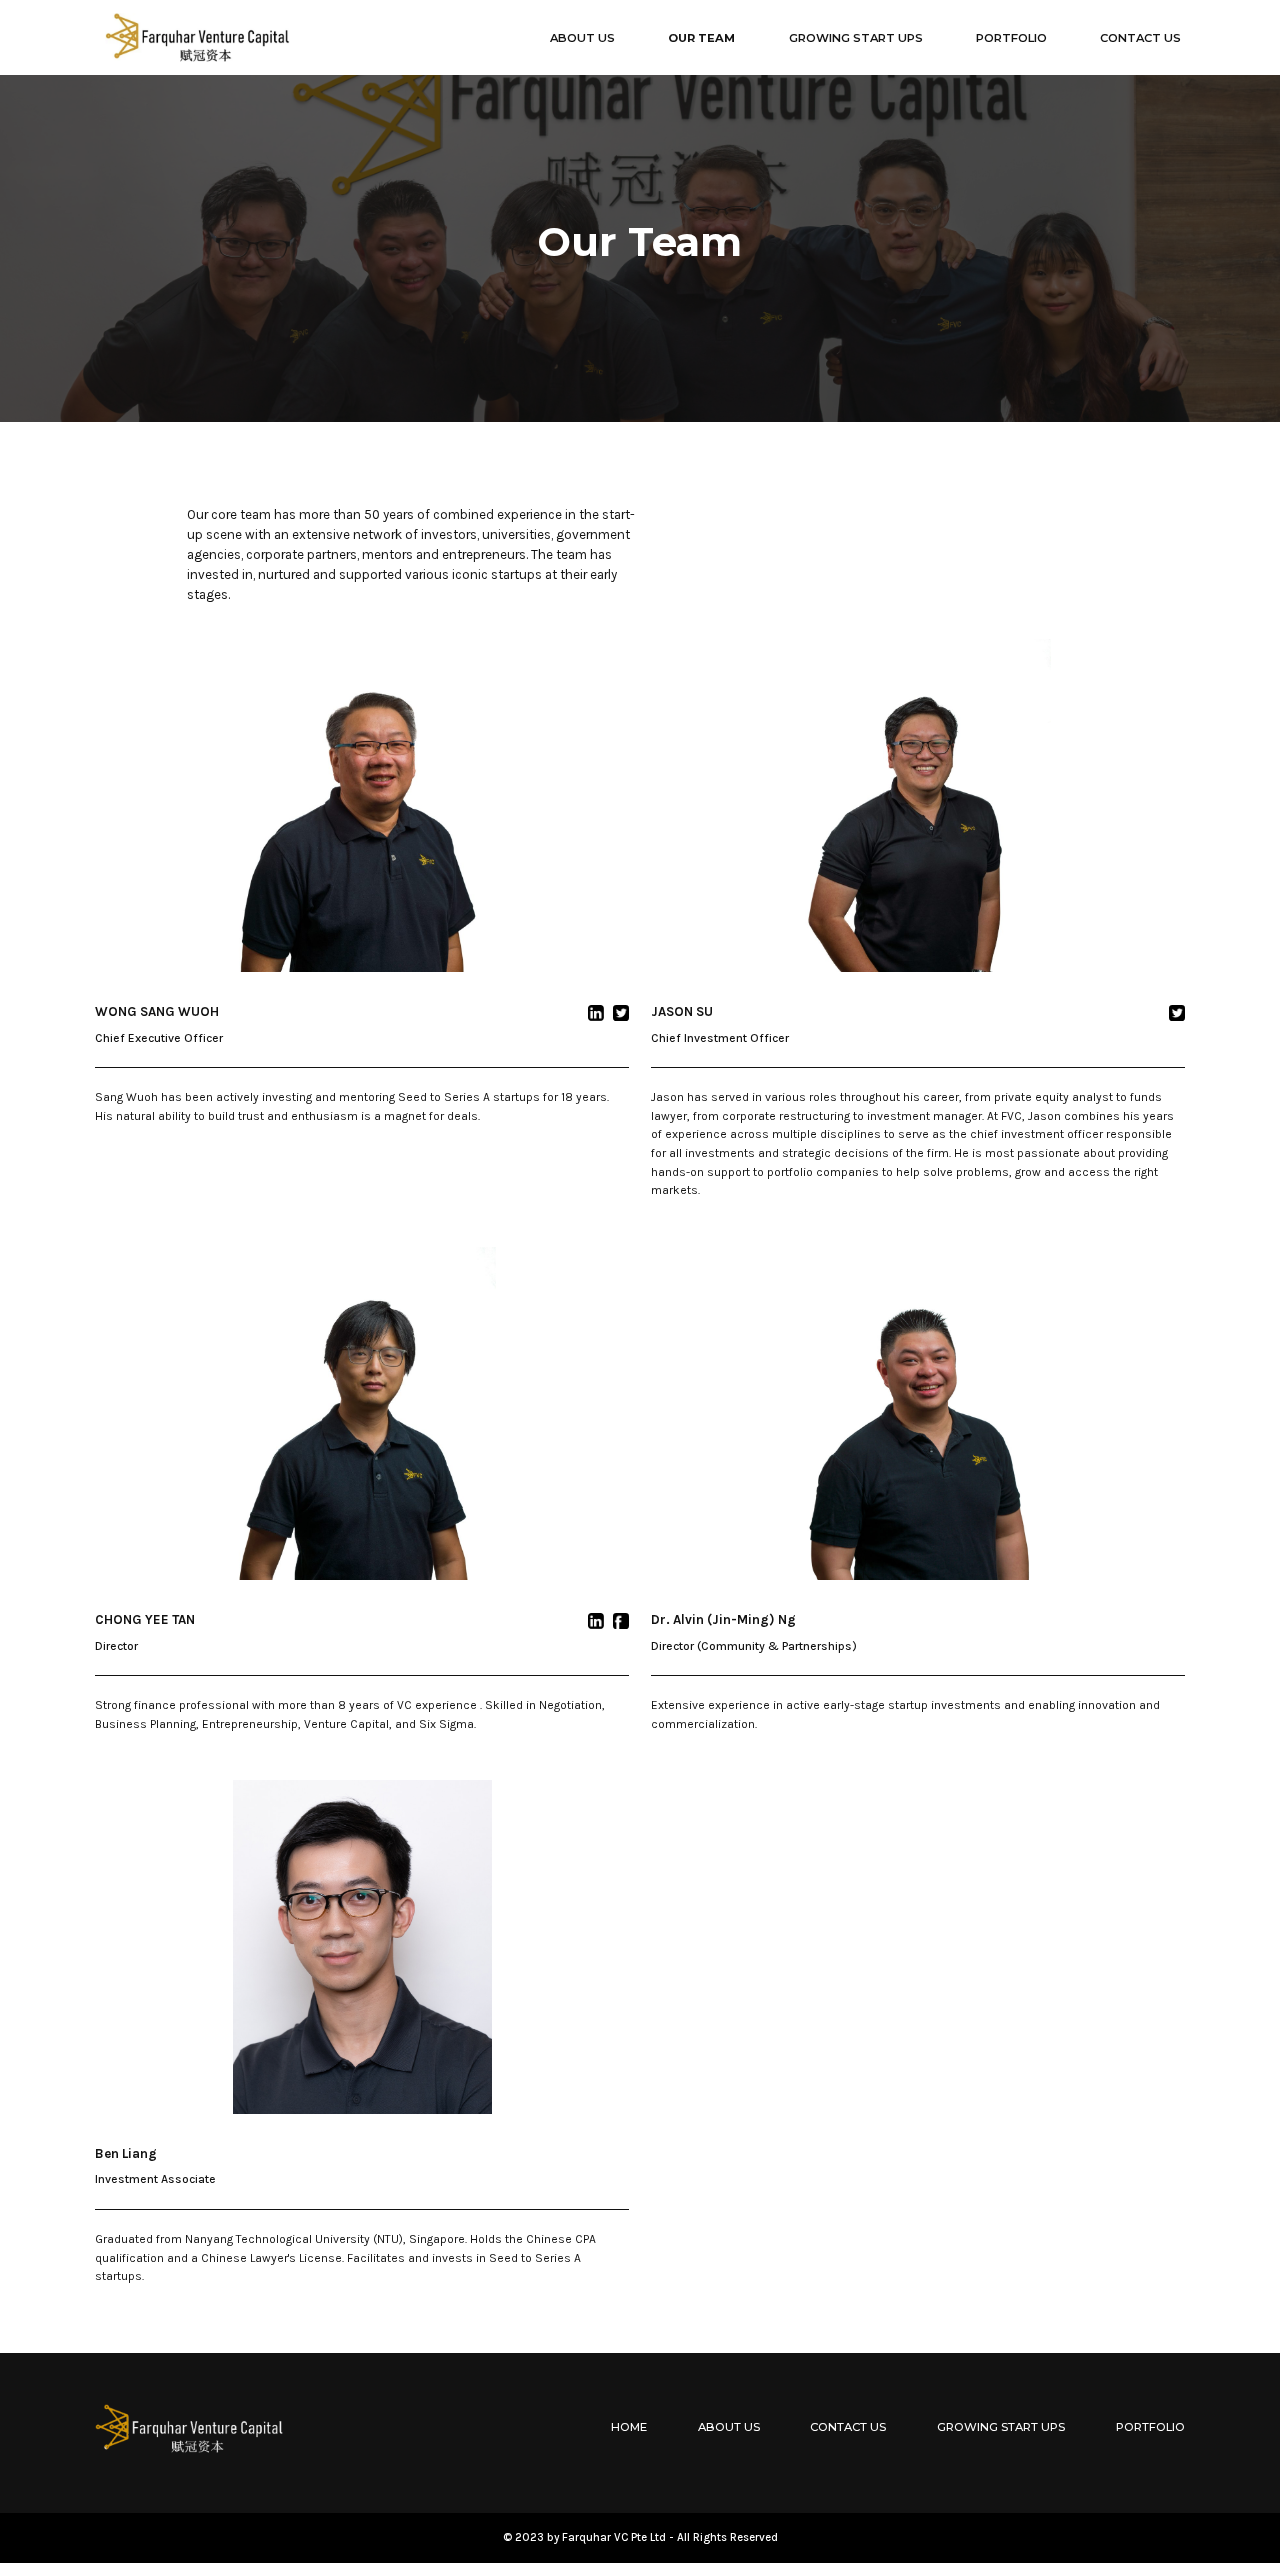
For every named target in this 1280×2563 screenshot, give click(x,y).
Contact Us (848, 2427)
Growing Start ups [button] (856, 38)
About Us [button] (582, 38)
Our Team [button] (701, 38)
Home (629, 2427)
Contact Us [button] (1140, 38)
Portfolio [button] (1011, 38)
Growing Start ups (1001, 2427)
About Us (729, 2427)
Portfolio (1150, 2427)
